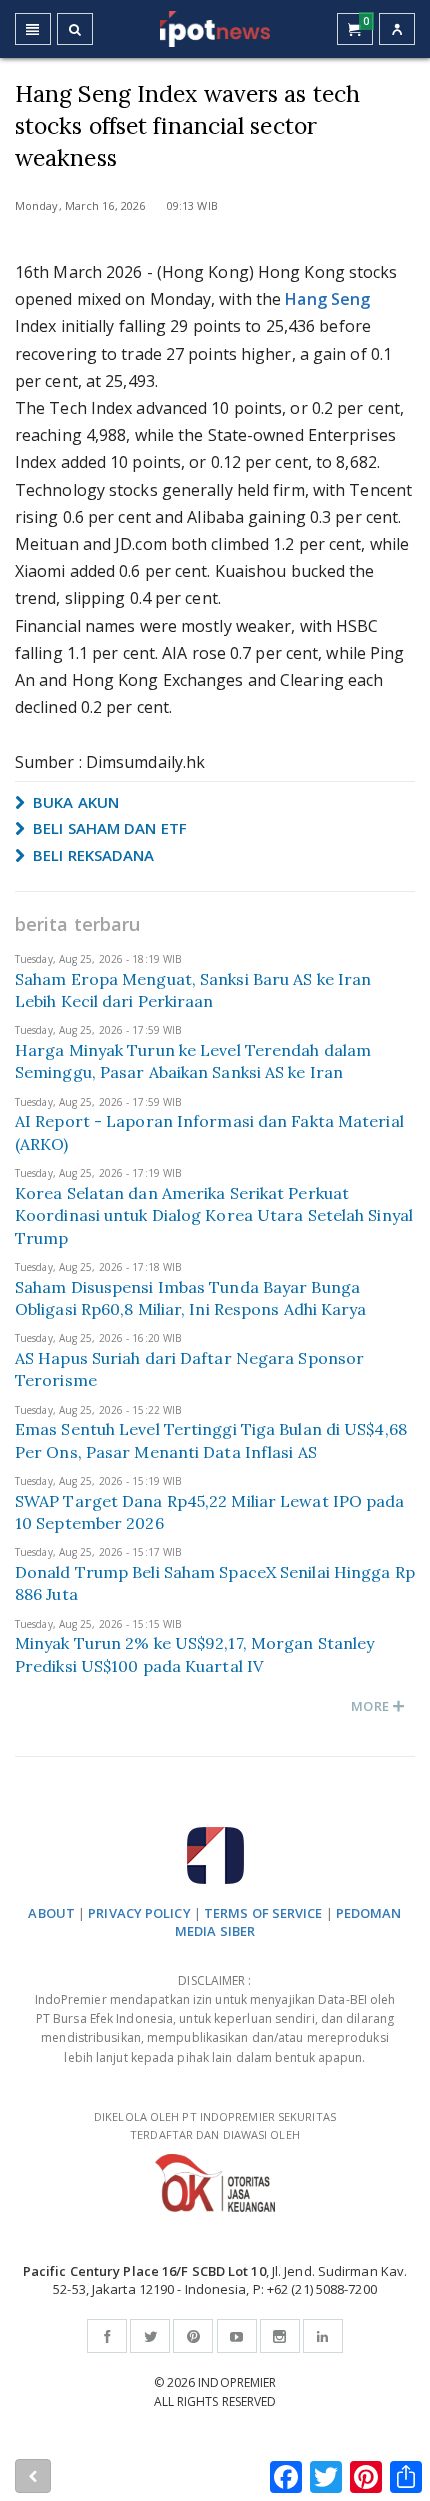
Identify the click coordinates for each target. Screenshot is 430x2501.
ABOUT (51, 1913)
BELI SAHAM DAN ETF (108, 828)
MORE (371, 1706)
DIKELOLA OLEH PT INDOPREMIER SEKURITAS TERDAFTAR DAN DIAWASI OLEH (215, 2126)
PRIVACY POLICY (139, 1913)
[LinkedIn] (323, 2336)
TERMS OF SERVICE (263, 1913)
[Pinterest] (193, 2336)
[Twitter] (150, 2336)
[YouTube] (237, 2336)
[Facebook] (107, 2336)
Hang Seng (327, 299)
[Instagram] (280, 2336)
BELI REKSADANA (92, 855)
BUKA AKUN (74, 802)
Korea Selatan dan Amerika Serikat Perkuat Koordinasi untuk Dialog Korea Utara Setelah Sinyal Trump (214, 1215)
